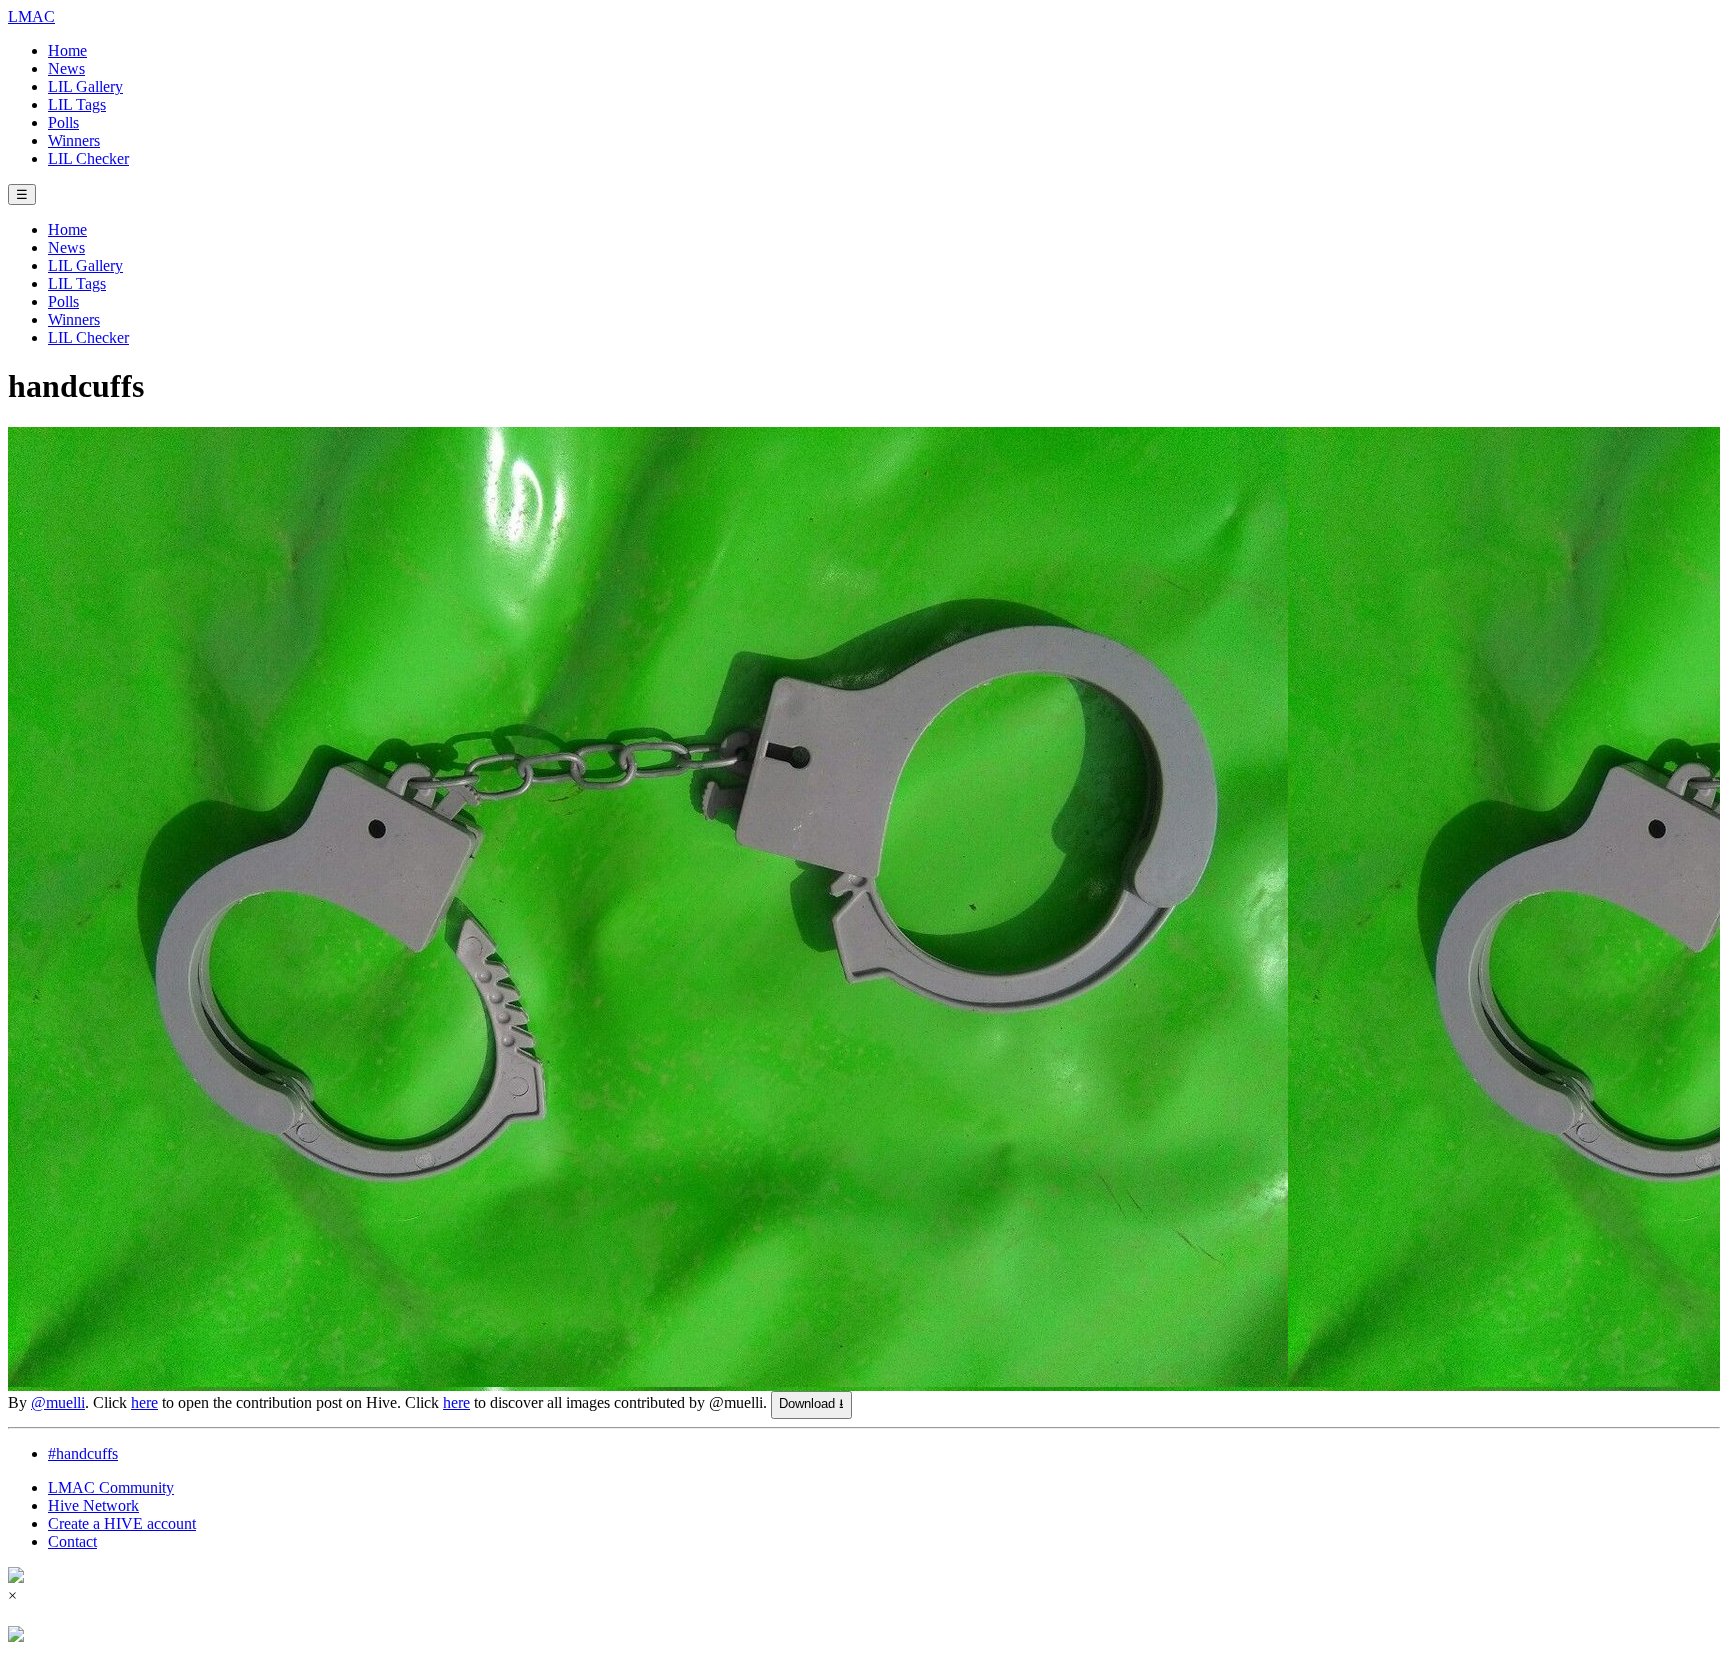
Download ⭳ (811, 1403)
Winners (74, 140)
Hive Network (93, 1505)
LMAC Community (111, 1487)
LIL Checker (88, 158)
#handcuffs (83, 1453)
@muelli (58, 1402)
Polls (63, 122)
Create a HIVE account (122, 1523)
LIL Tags (77, 104)
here (144, 1402)
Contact (72, 1541)
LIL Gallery (85, 86)
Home (67, 50)
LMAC (31, 16)
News (66, 68)
